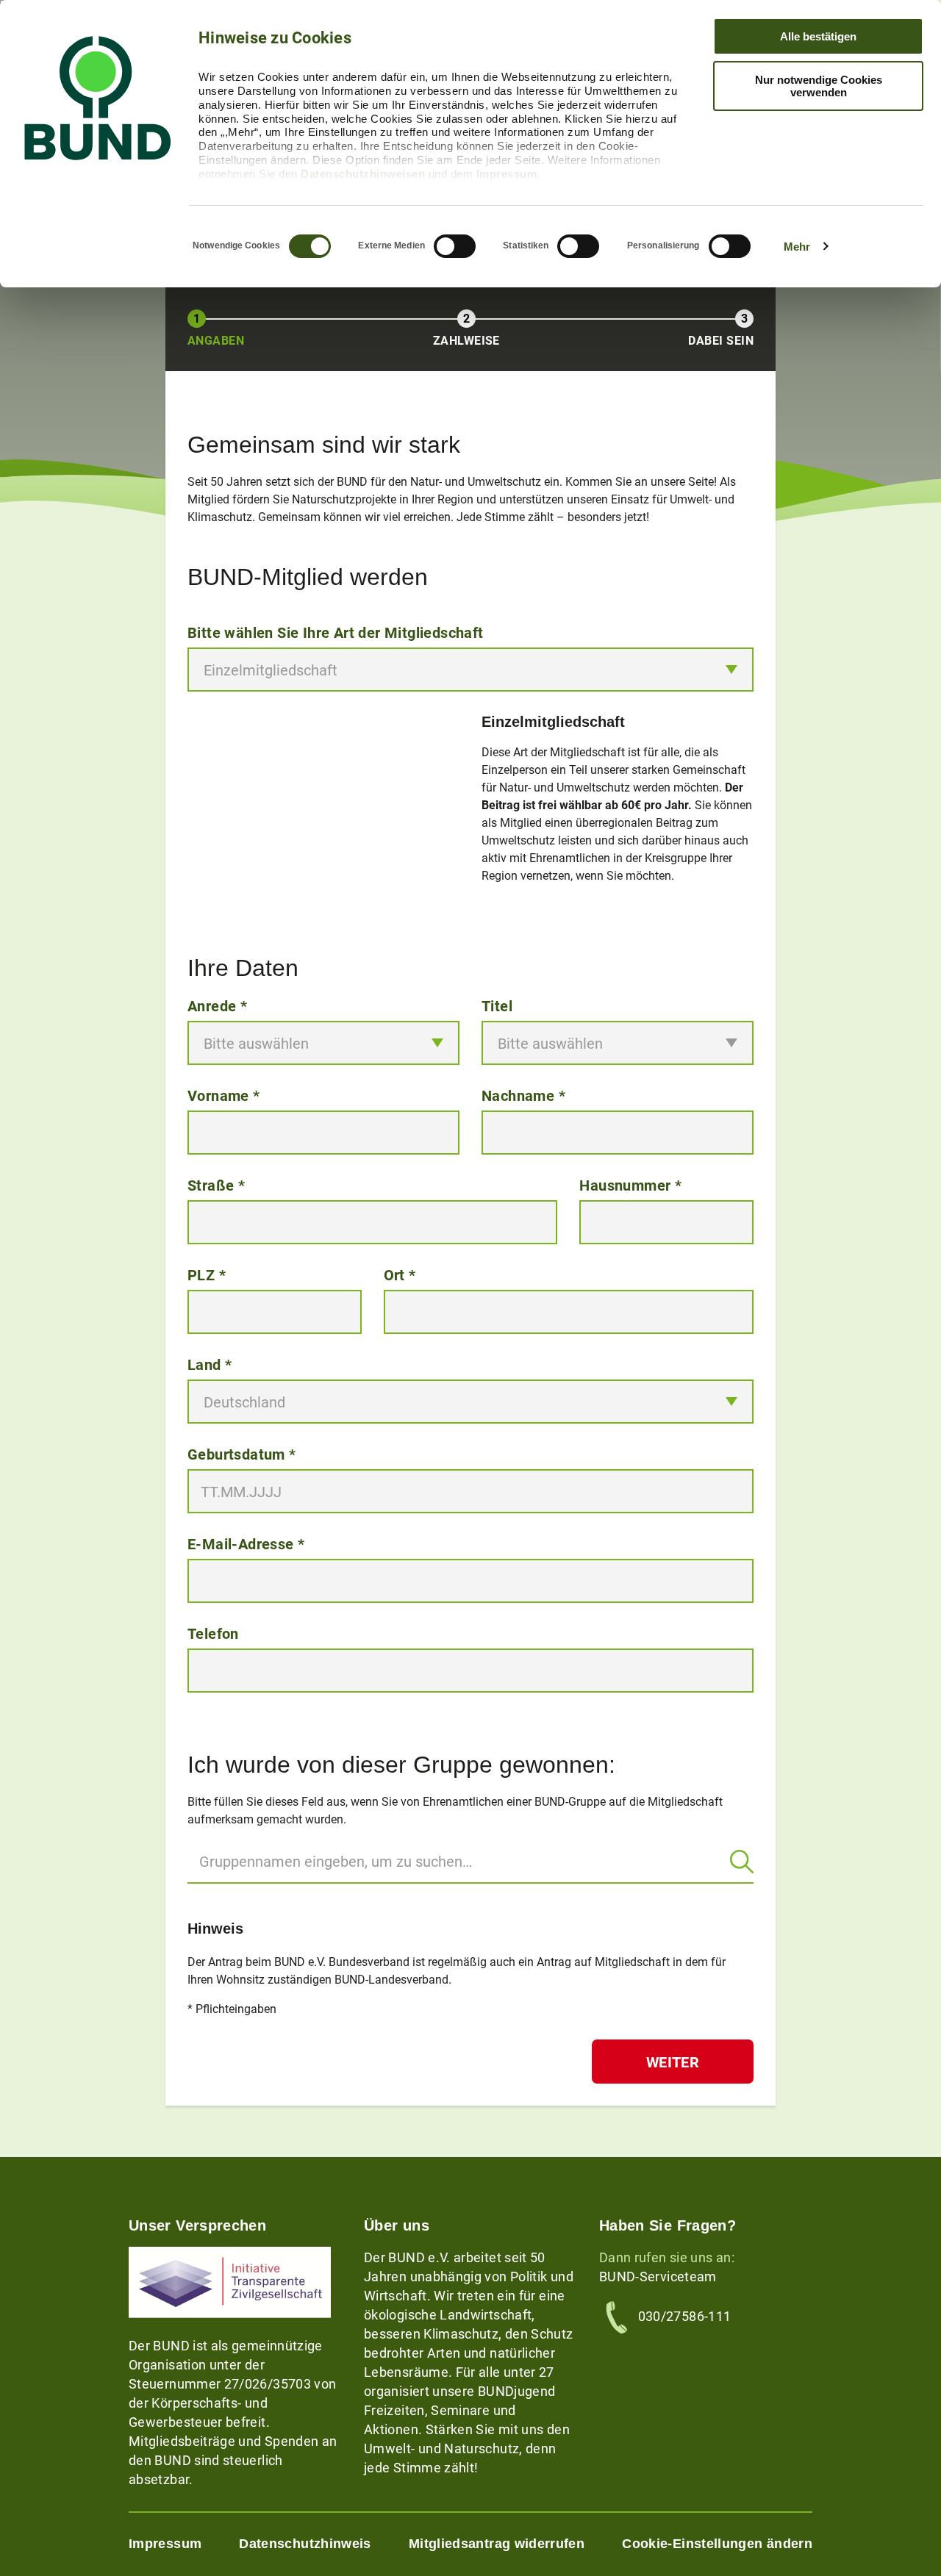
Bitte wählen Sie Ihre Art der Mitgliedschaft (336, 632)
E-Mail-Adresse (246, 1543)
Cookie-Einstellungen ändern (717, 2544)
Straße (216, 1185)
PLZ (207, 1274)
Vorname (224, 1095)
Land (210, 1364)
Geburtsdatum (242, 1454)
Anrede (217, 1005)
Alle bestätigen (818, 36)
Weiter (673, 2062)
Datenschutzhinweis (305, 2544)
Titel (497, 1005)
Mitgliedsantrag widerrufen (497, 2544)
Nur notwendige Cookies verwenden (819, 86)
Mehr (797, 247)
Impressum (507, 174)
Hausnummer (630, 1185)
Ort (400, 1274)
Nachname (523, 1095)
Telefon (213, 1633)
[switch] (455, 246)
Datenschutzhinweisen (363, 174)
